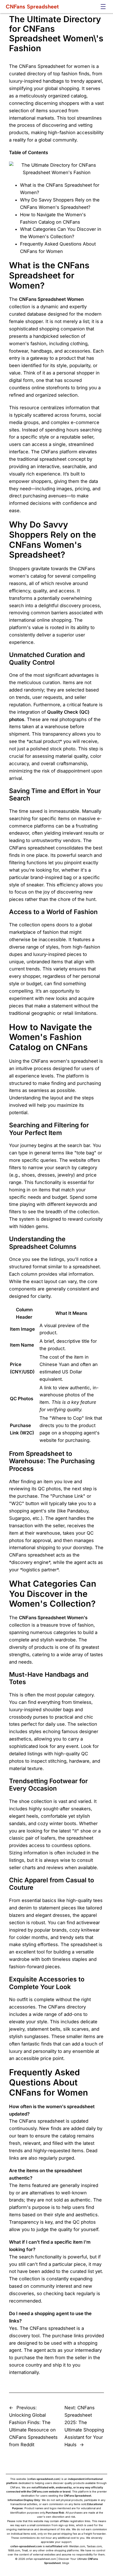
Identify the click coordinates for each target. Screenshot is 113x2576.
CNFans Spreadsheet (32, 7)
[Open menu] (103, 7)
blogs (66, 2563)
